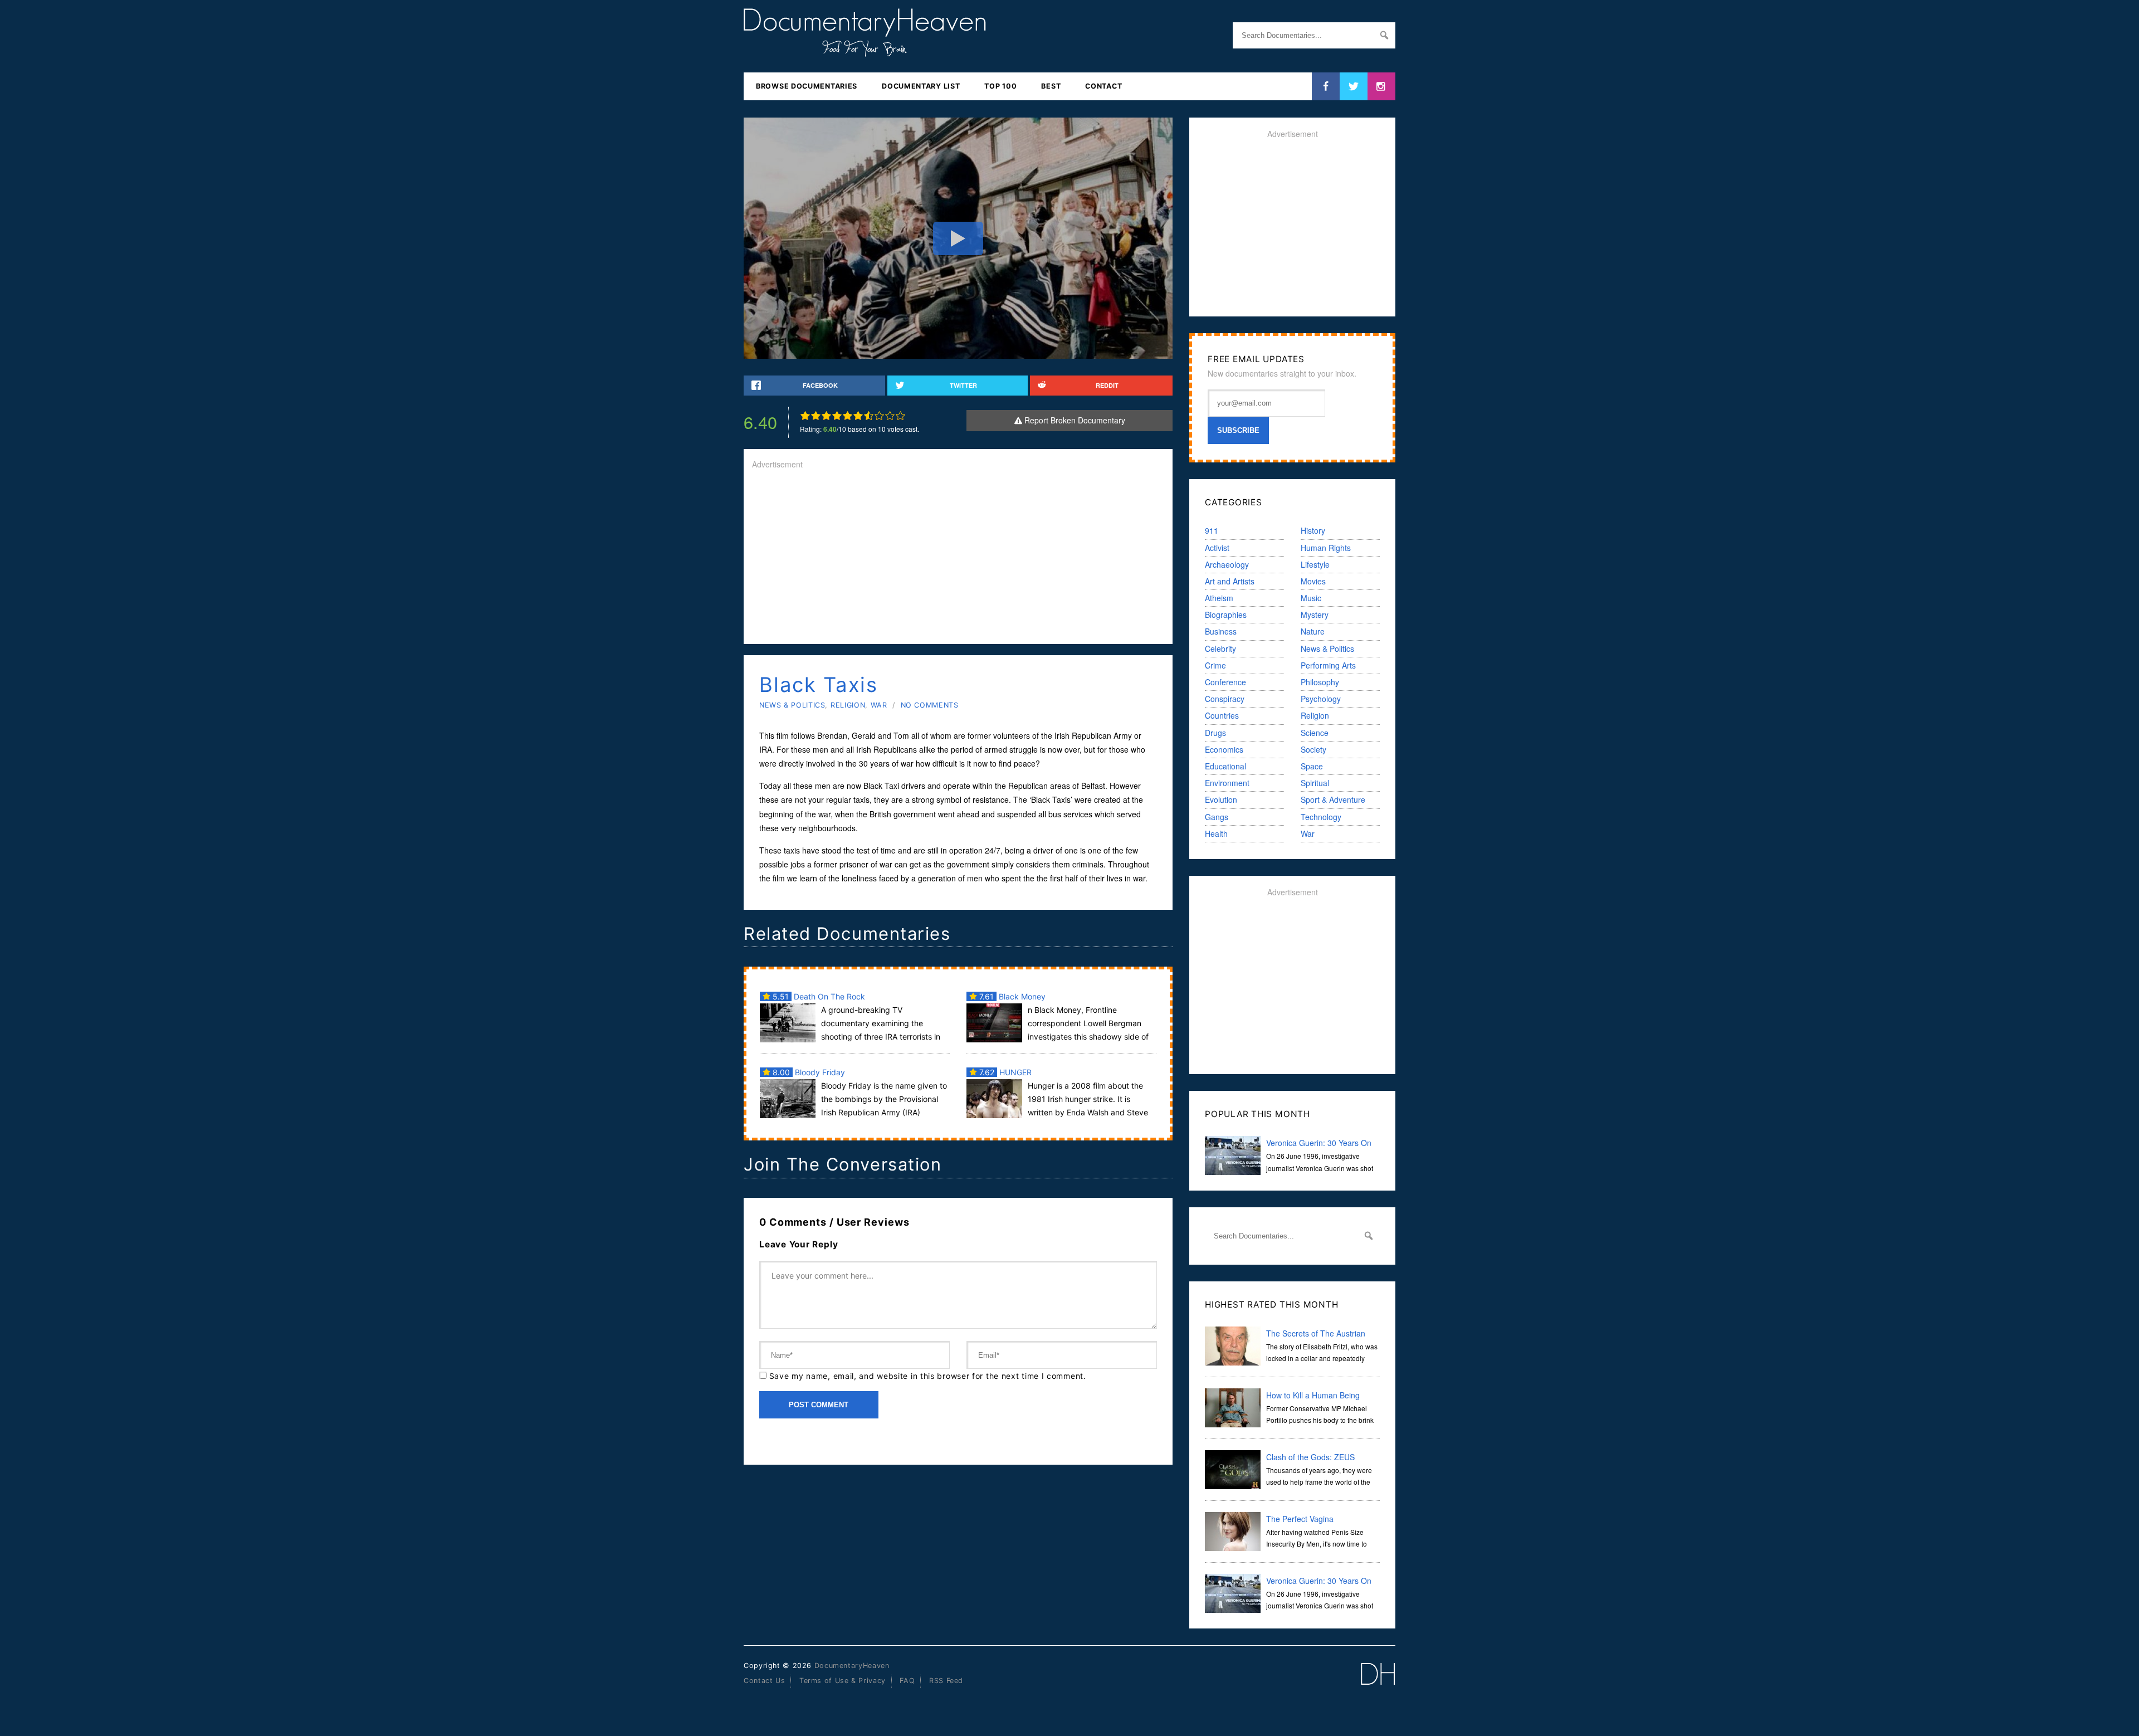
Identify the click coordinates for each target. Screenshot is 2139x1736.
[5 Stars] (848, 416)
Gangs (1217, 817)
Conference (1225, 682)
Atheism (1219, 598)
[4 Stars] (837, 416)
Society (1313, 749)
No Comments (930, 705)
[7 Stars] (869, 416)
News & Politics (792, 705)
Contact (1103, 86)
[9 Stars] (890, 416)
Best (1051, 86)
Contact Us (764, 1681)
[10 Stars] (900, 416)
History (1313, 530)
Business (1221, 631)
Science (1315, 733)
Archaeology (1227, 564)
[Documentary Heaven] (865, 50)
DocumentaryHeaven (852, 1666)
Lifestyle (1315, 564)
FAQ (907, 1681)
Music (1311, 598)
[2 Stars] (816, 416)
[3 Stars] (826, 416)
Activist (1217, 548)
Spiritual (1315, 783)
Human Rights (1326, 548)
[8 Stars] (879, 416)
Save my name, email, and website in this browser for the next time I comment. (928, 1376)
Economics (1224, 749)
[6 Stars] (858, 416)
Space (1312, 766)
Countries (1222, 715)
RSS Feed (946, 1681)
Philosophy (1320, 682)
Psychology (1321, 699)
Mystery (1315, 615)
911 (1212, 530)
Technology (1321, 817)
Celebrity (1220, 648)
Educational (1225, 766)
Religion (848, 705)
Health (1216, 833)
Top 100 (1000, 86)
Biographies (1226, 615)
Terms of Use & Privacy (843, 1681)
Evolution (1221, 799)
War (879, 705)
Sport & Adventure (1333, 799)
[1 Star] (805, 416)
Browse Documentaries (807, 86)
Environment (1227, 783)
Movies (1313, 581)
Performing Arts (1328, 665)
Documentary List (921, 86)
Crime (1215, 665)
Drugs (1215, 733)
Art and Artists (1230, 581)
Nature (1313, 631)
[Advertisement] (958, 558)
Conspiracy (1225, 699)
